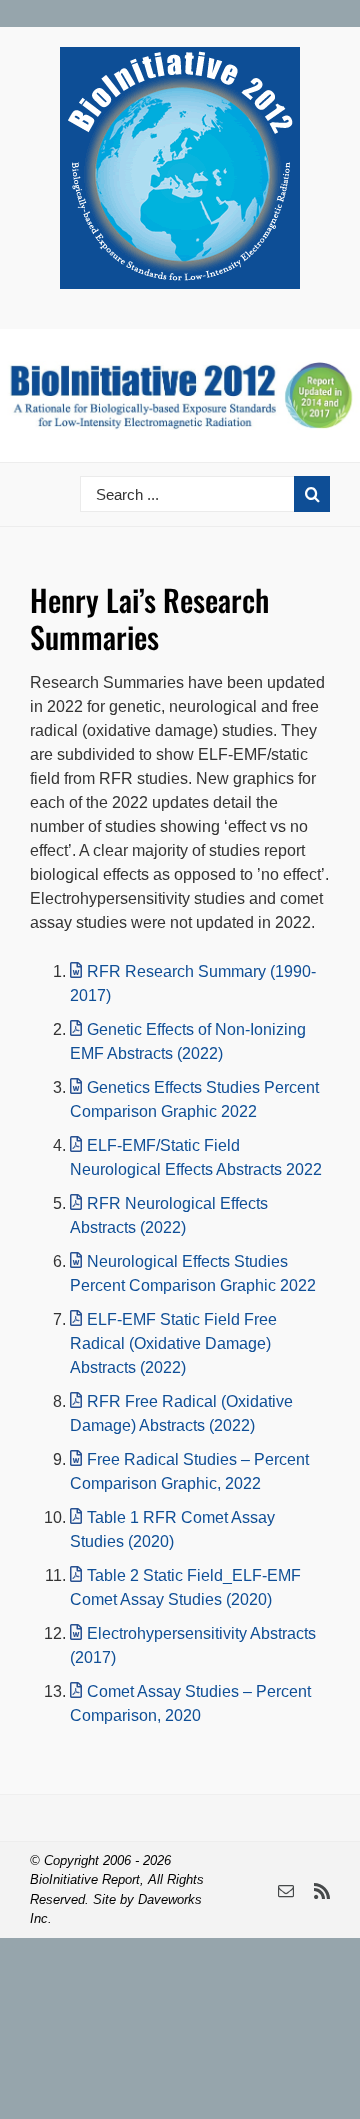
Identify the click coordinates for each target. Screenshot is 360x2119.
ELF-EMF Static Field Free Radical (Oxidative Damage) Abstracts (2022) (173, 1343)
